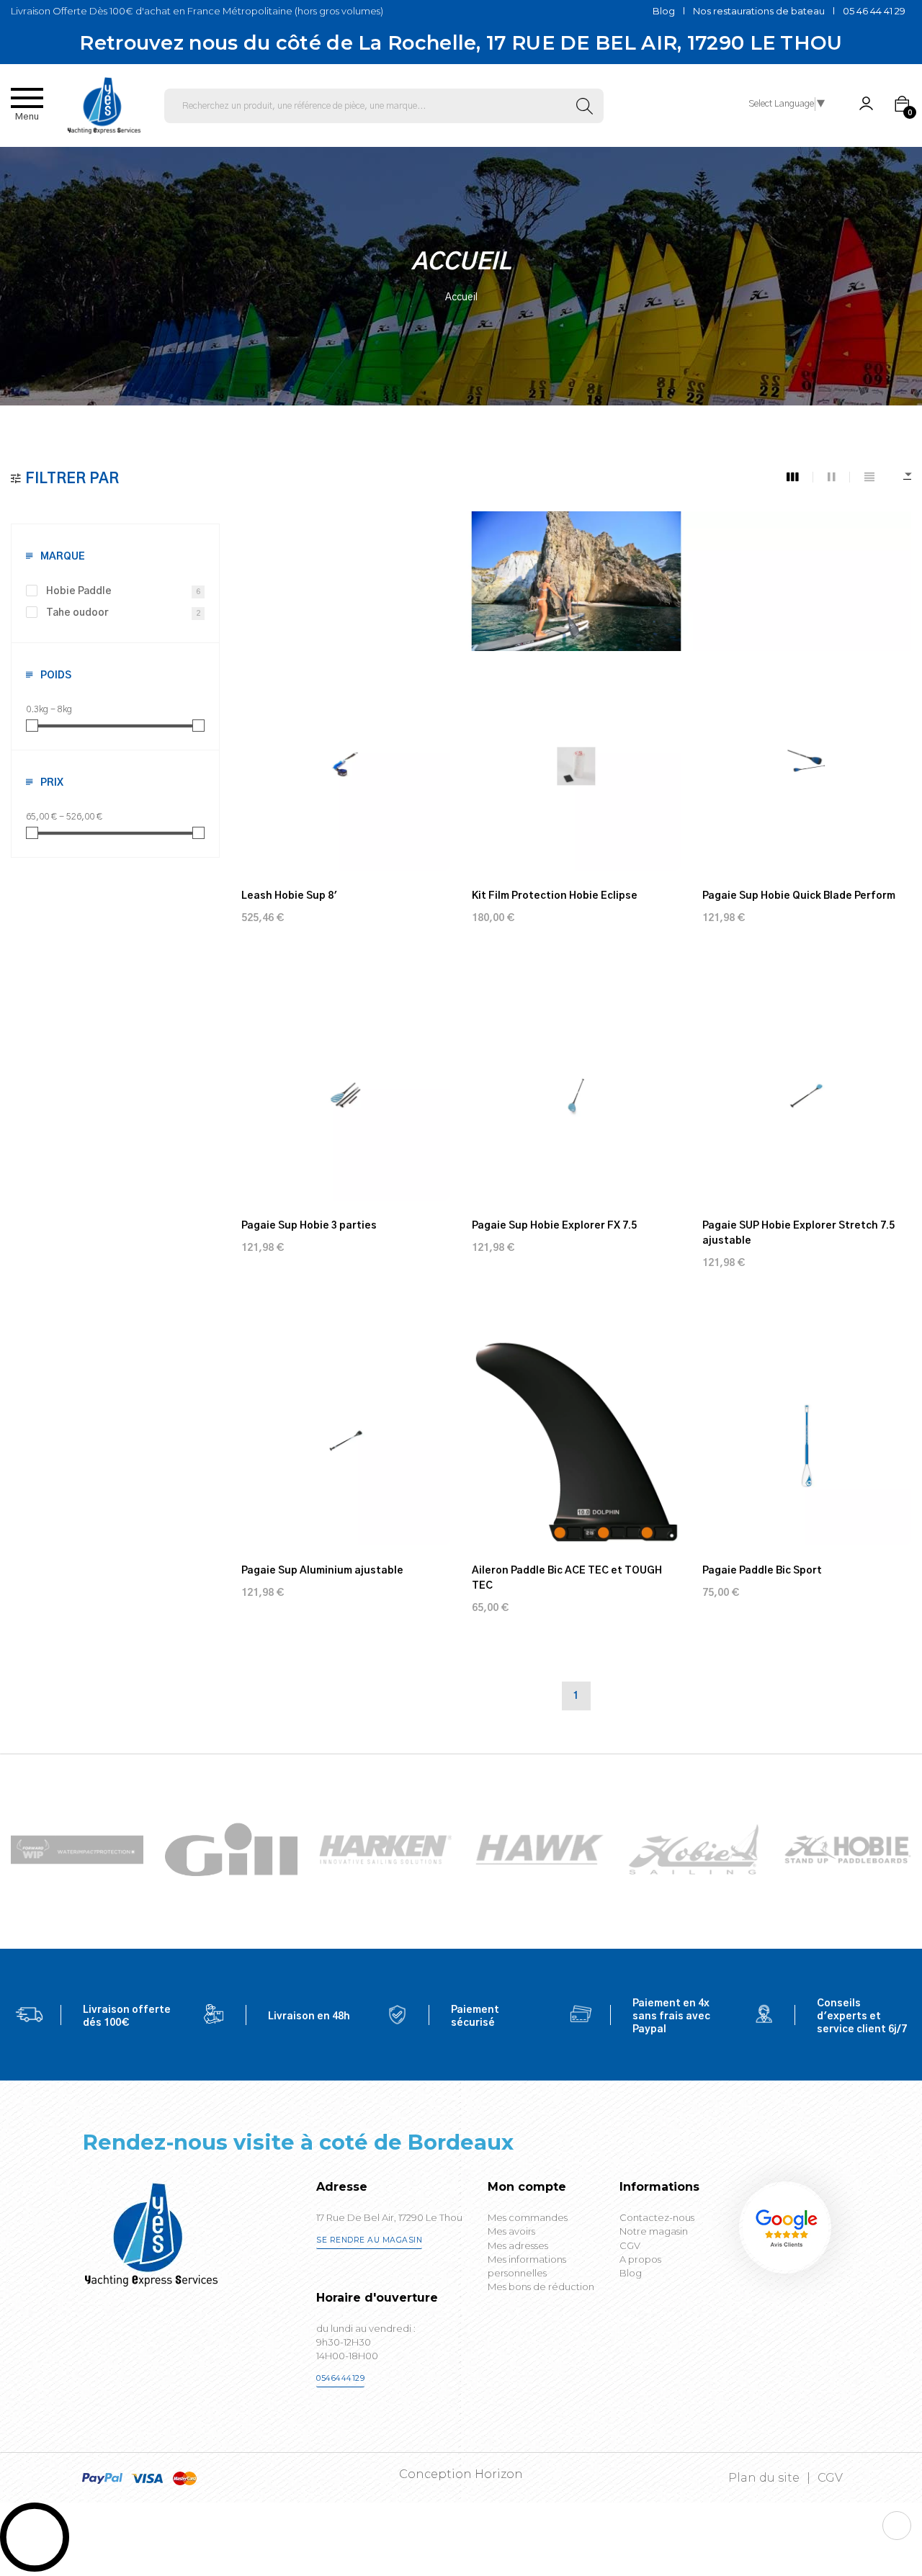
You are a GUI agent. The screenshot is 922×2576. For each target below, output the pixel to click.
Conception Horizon (461, 2474)
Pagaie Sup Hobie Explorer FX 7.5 (554, 1226)
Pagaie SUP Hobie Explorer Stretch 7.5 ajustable (798, 1233)
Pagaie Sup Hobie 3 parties (309, 1226)
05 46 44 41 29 (874, 11)
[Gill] (231, 1850)
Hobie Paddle (123, 591)
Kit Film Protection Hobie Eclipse (555, 896)
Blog (664, 11)
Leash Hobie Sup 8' (289, 896)
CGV (830, 2478)
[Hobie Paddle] (848, 1849)
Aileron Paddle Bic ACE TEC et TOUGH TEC (567, 1578)
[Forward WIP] (77, 1849)
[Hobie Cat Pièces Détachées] (694, 1849)
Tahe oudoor (123, 613)
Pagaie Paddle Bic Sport (762, 1571)
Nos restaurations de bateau (759, 11)
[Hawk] (540, 1849)
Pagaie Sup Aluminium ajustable (322, 1571)
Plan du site (764, 2478)
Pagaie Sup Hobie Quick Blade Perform (799, 896)
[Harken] (385, 1849)
